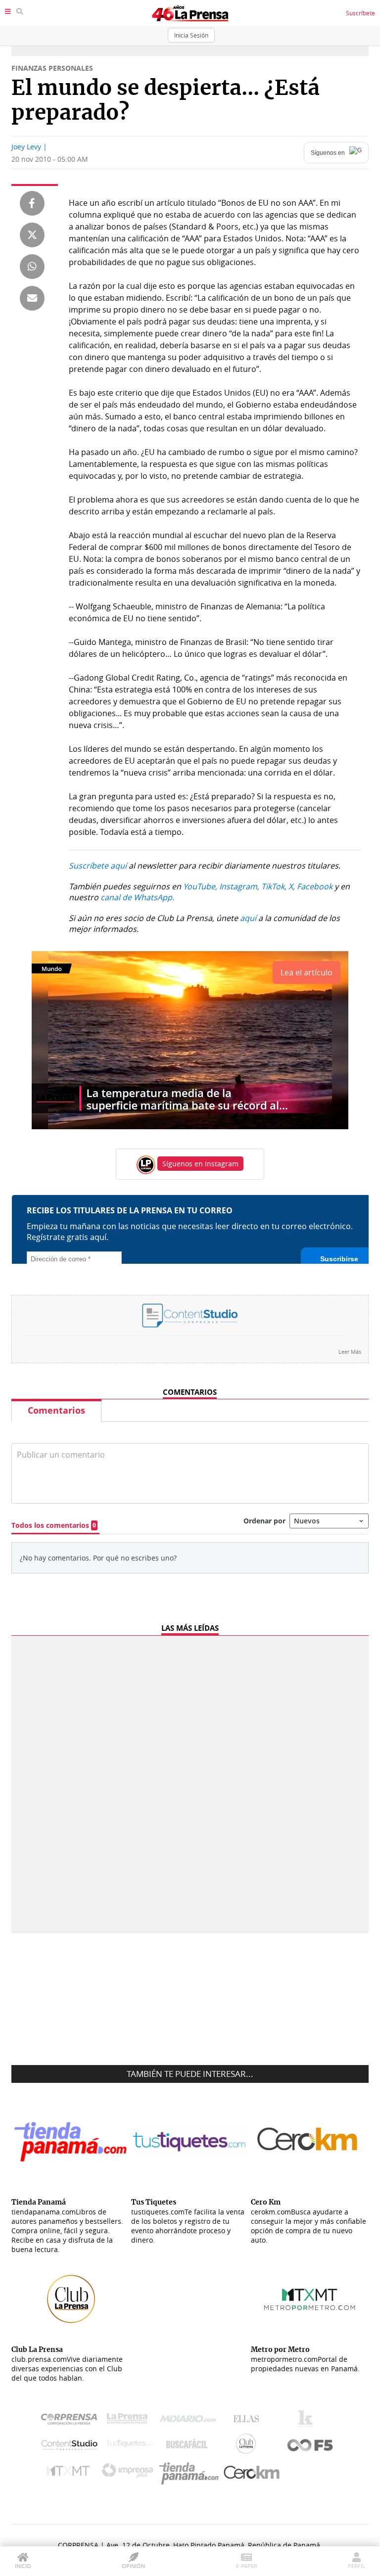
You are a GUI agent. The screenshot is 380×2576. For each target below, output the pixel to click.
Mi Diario (190, 2421)
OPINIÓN (133, 2566)
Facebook (315, 886)
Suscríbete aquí (98, 866)
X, (292, 886)
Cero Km (251, 2473)
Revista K (308, 2421)
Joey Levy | (29, 147)
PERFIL (356, 2566)
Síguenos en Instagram (200, 1164)
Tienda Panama (191, 2473)
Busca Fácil (189, 2446)
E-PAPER (247, 2566)
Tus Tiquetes (130, 2446)
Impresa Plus (130, 2473)
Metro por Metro (71, 2473)
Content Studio (70, 2446)
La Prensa (130, 2421)
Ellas (249, 2421)
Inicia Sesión (191, 35)
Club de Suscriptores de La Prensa (248, 2446)
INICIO (23, 2566)
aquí (248, 918)
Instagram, (239, 886)
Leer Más (350, 1352)
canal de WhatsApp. (137, 897)
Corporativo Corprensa (73, 2421)
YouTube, (200, 886)
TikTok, (274, 886)
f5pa (310, 2446)
